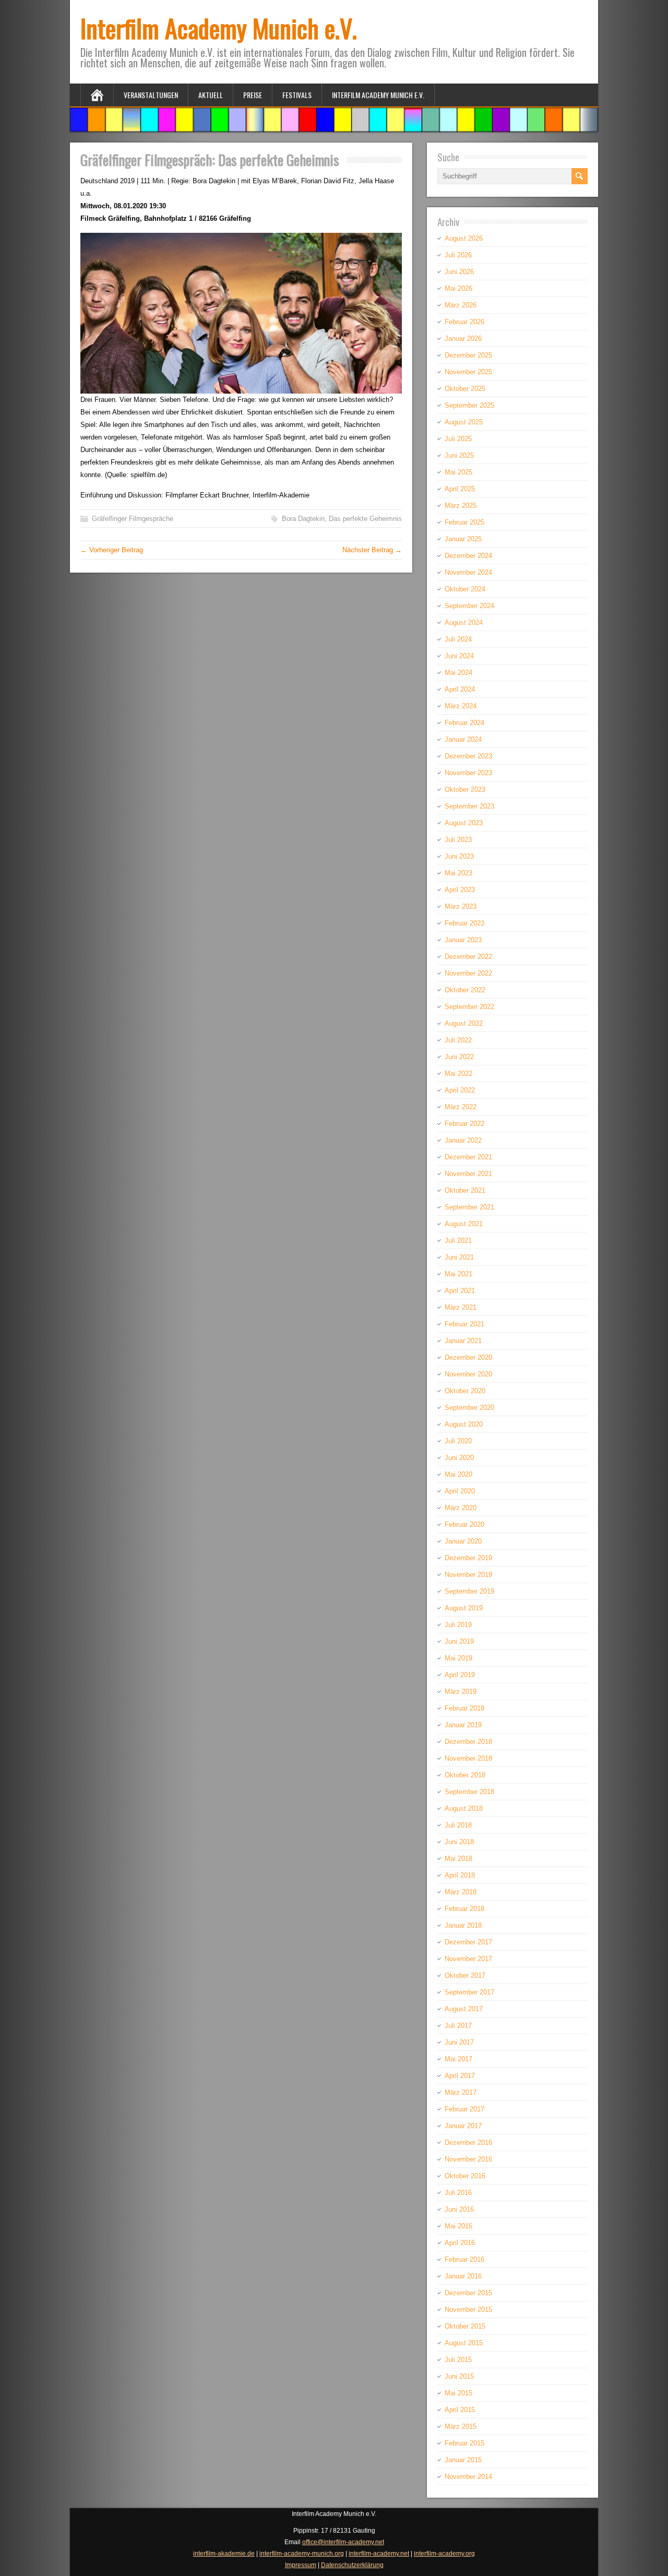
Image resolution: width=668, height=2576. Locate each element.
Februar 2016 (464, 2259)
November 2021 (468, 1174)
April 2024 (460, 689)
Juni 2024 (459, 656)
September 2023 (469, 806)
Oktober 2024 (465, 589)
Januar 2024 (463, 739)
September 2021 (469, 1207)
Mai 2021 (458, 1274)
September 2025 (469, 405)
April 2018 (460, 1875)
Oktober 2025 (465, 389)
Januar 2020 (463, 1541)
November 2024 (468, 572)
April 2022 (460, 1090)
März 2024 (461, 706)
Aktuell (211, 95)
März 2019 (461, 1691)
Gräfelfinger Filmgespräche (133, 519)
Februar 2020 (464, 1524)
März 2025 (461, 506)
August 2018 (464, 1808)
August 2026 (464, 238)
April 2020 (460, 1491)
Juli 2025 (458, 439)
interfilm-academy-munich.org (302, 2554)
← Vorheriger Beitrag (112, 550)
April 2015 (460, 2410)
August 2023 (464, 823)
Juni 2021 (459, 1257)
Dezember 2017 (468, 1942)
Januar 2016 (463, 2276)
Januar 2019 (463, 1725)
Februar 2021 (464, 1324)
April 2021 (460, 1291)
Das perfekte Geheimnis (365, 519)
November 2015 (468, 2310)
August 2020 (464, 1424)
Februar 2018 (464, 1909)
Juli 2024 (458, 639)
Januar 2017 (463, 2126)
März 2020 (461, 1508)
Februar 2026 (464, 322)
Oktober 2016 (465, 2176)
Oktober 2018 (465, 1775)
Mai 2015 (458, 2393)
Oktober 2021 (465, 1190)
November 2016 (468, 2159)
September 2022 (469, 1007)
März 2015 (461, 2426)
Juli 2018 (458, 1825)
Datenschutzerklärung (352, 2565)
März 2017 (461, 2092)
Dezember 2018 (468, 1742)
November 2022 (468, 973)
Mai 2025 (458, 472)
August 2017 (464, 2009)
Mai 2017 (458, 2059)
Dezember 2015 (468, 2293)
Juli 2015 (458, 2360)
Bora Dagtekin (303, 519)
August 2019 (464, 1608)
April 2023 (460, 890)
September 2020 (469, 1408)
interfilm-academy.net (379, 2554)
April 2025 (460, 489)
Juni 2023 (459, 856)
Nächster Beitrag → (372, 550)
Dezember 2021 (468, 1157)
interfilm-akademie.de (224, 2554)
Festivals (297, 95)
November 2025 (468, 372)
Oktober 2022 (465, 990)
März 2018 (461, 1892)
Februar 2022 (464, 1124)
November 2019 (468, 1575)
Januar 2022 (463, 1140)
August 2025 (464, 422)
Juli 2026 (458, 255)
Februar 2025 (464, 522)
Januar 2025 (463, 539)
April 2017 (460, 2076)
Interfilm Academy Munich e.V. (219, 28)
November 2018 (468, 1758)
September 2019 (469, 1591)
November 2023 (468, 773)
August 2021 (464, 1224)
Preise (253, 95)
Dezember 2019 (468, 1558)
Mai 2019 (458, 1658)
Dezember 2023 (468, 756)
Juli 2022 (458, 1040)
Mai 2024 (458, 673)
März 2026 (461, 305)
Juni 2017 (459, 2042)
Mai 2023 (458, 873)
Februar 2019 (464, 1708)
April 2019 (460, 1675)
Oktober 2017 (465, 1975)
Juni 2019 (459, 1641)
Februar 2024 (464, 723)
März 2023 (461, 906)
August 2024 (464, 622)
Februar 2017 (464, 2109)
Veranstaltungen (151, 95)
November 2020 (468, 1374)
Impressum (301, 2565)
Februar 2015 (464, 2443)
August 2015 (464, 2343)
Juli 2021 (458, 1240)
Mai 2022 (458, 1073)
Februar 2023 (464, 923)
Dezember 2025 (468, 355)
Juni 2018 (459, 1842)
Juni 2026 (459, 272)
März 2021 (461, 1307)
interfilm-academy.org (444, 2554)
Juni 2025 (459, 455)
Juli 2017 (458, 2026)
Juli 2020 (458, 1441)
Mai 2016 (458, 2226)
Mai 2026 (458, 288)
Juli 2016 (458, 2193)
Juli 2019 (458, 1625)
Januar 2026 (463, 339)
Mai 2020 (458, 1474)
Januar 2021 (463, 1341)
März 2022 (461, 1107)
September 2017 (469, 1992)
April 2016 (460, 2243)
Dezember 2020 (468, 1357)
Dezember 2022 (468, 957)
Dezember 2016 (468, 2142)
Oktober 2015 (465, 2326)
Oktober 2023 (465, 790)
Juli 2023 (458, 840)
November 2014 (468, 2477)
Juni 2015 (459, 2376)
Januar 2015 (463, 2460)
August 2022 (464, 1023)
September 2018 (469, 1792)
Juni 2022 (459, 1057)
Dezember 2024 (468, 556)
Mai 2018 (458, 1859)
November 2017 (468, 1959)
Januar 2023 (463, 940)
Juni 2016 (459, 2209)
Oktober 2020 (465, 1391)
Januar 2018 (463, 1925)
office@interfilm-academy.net (343, 2542)
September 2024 (469, 606)
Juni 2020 (459, 1458)
